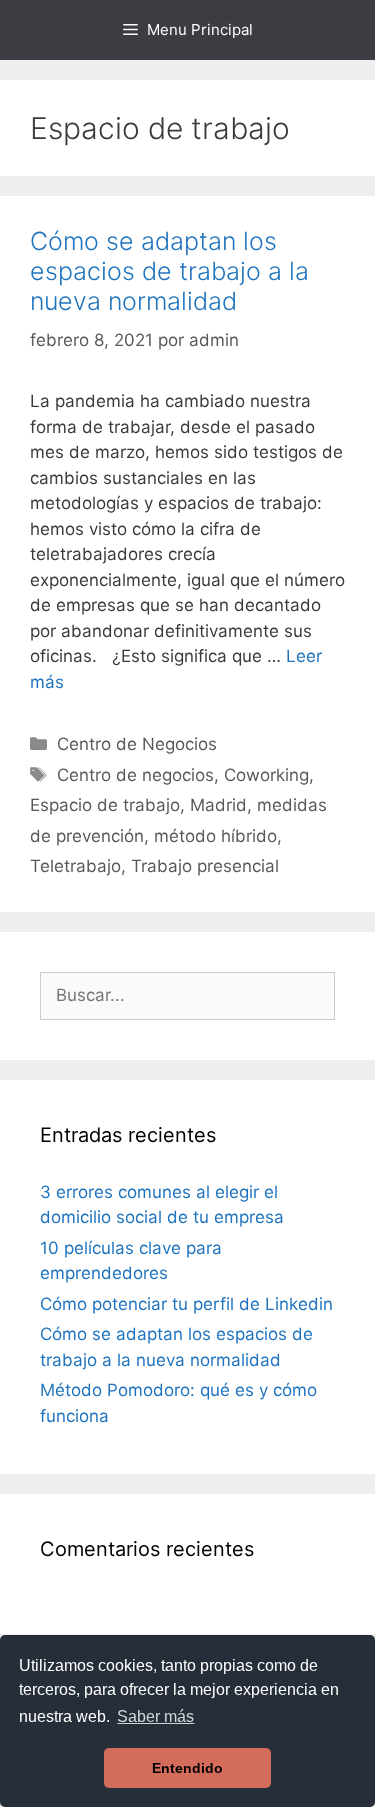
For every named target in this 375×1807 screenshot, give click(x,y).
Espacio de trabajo (105, 805)
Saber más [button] (155, 1716)
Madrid (218, 805)
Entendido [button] (187, 1768)
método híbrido (215, 836)
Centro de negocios (135, 775)
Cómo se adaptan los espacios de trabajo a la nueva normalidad (169, 271)
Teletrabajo (75, 866)
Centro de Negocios (137, 744)
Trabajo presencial (205, 866)
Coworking (266, 775)
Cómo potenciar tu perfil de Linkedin (186, 1304)
